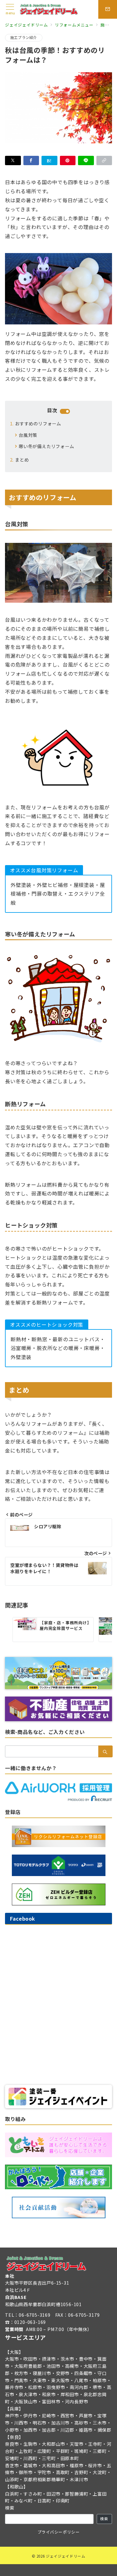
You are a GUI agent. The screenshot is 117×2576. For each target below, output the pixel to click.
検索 (10, 2508)
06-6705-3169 (35, 2315)
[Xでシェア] (13, 160)
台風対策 (28, 435)
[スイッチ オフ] (108, 9)
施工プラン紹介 (24, 37)
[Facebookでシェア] (31, 160)
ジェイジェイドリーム (66, 2556)
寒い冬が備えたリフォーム (46, 446)
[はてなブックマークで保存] (49, 160)
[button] (104, 160)
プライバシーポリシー (58, 2532)
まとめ (22, 460)
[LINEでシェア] (86, 160)
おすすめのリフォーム (38, 424)
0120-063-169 (30, 2322)
